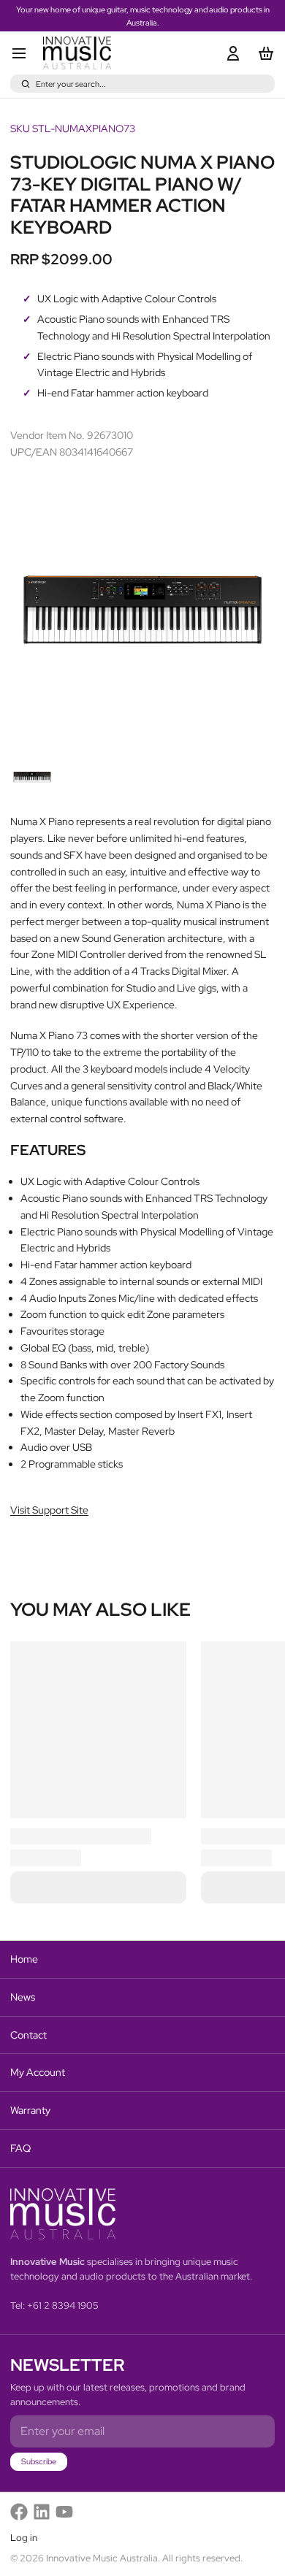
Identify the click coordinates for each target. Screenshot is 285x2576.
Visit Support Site (49, 1510)
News (23, 1997)
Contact (28, 2035)
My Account (38, 2072)
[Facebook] (19, 2512)
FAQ (20, 2148)
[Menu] (24, 53)
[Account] (231, 53)
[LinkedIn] (42, 2512)
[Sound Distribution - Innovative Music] (77, 53)
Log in (24, 2538)
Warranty (30, 2110)
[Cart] (263, 53)
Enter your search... (71, 84)
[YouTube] (64, 2512)
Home (24, 1959)
